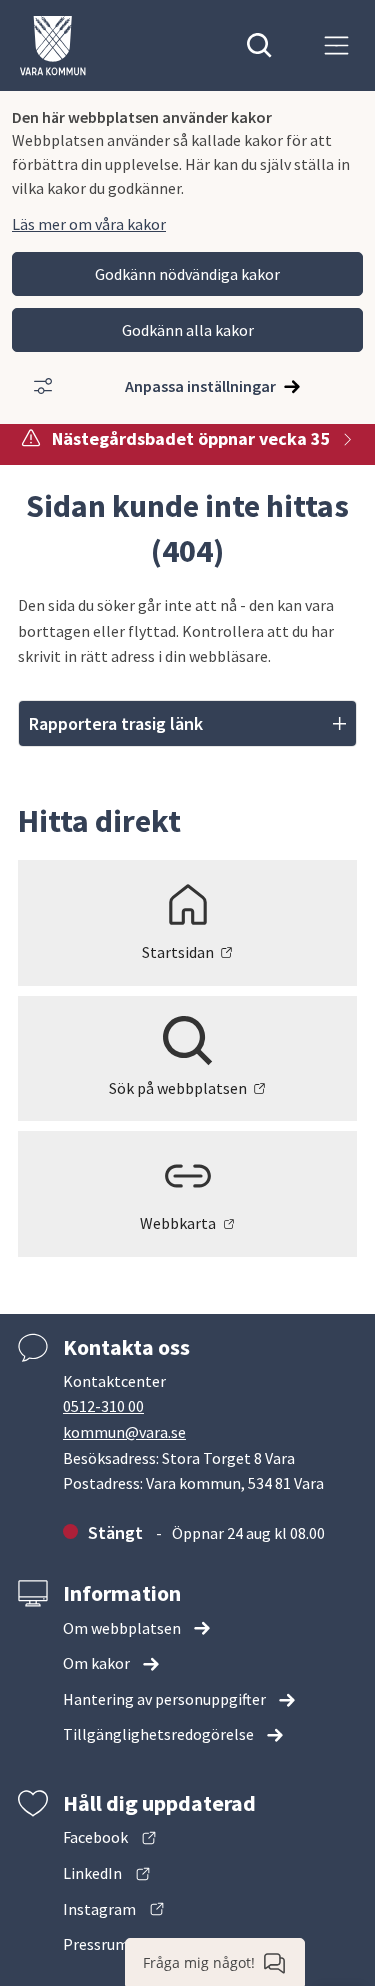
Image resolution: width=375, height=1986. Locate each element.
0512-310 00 (103, 1406)
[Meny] (336, 45)
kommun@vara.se (124, 1432)
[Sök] (259, 45)
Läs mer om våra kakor (89, 224)
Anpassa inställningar (200, 386)
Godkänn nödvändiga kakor (187, 274)
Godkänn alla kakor (188, 330)
